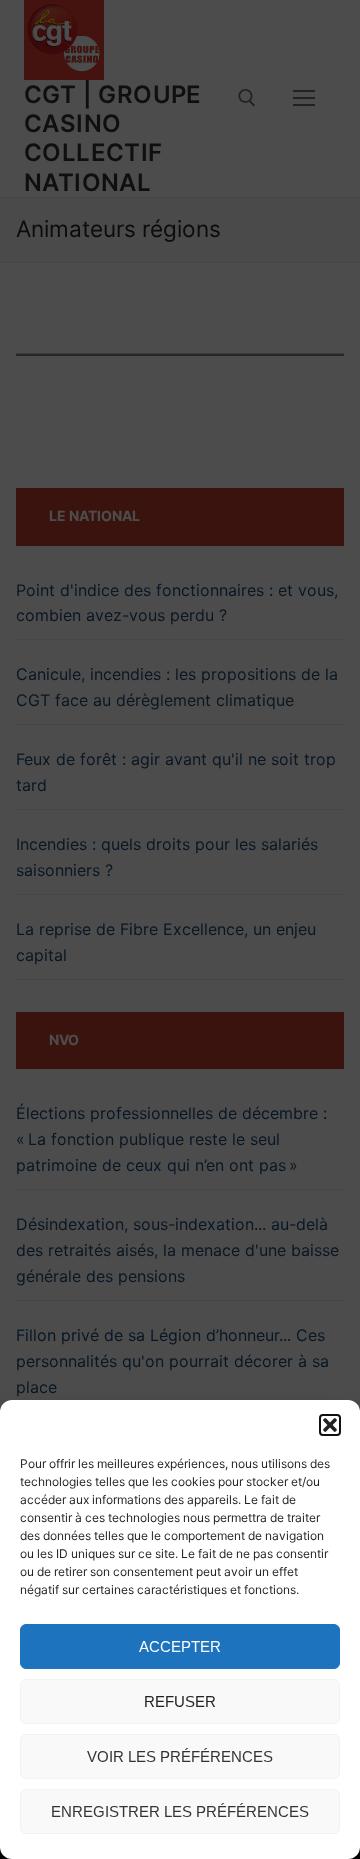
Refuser (180, 1701)
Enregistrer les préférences (180, 1811)
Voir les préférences (180, 1756)
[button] (330, 1425)
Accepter (180, 1646)
